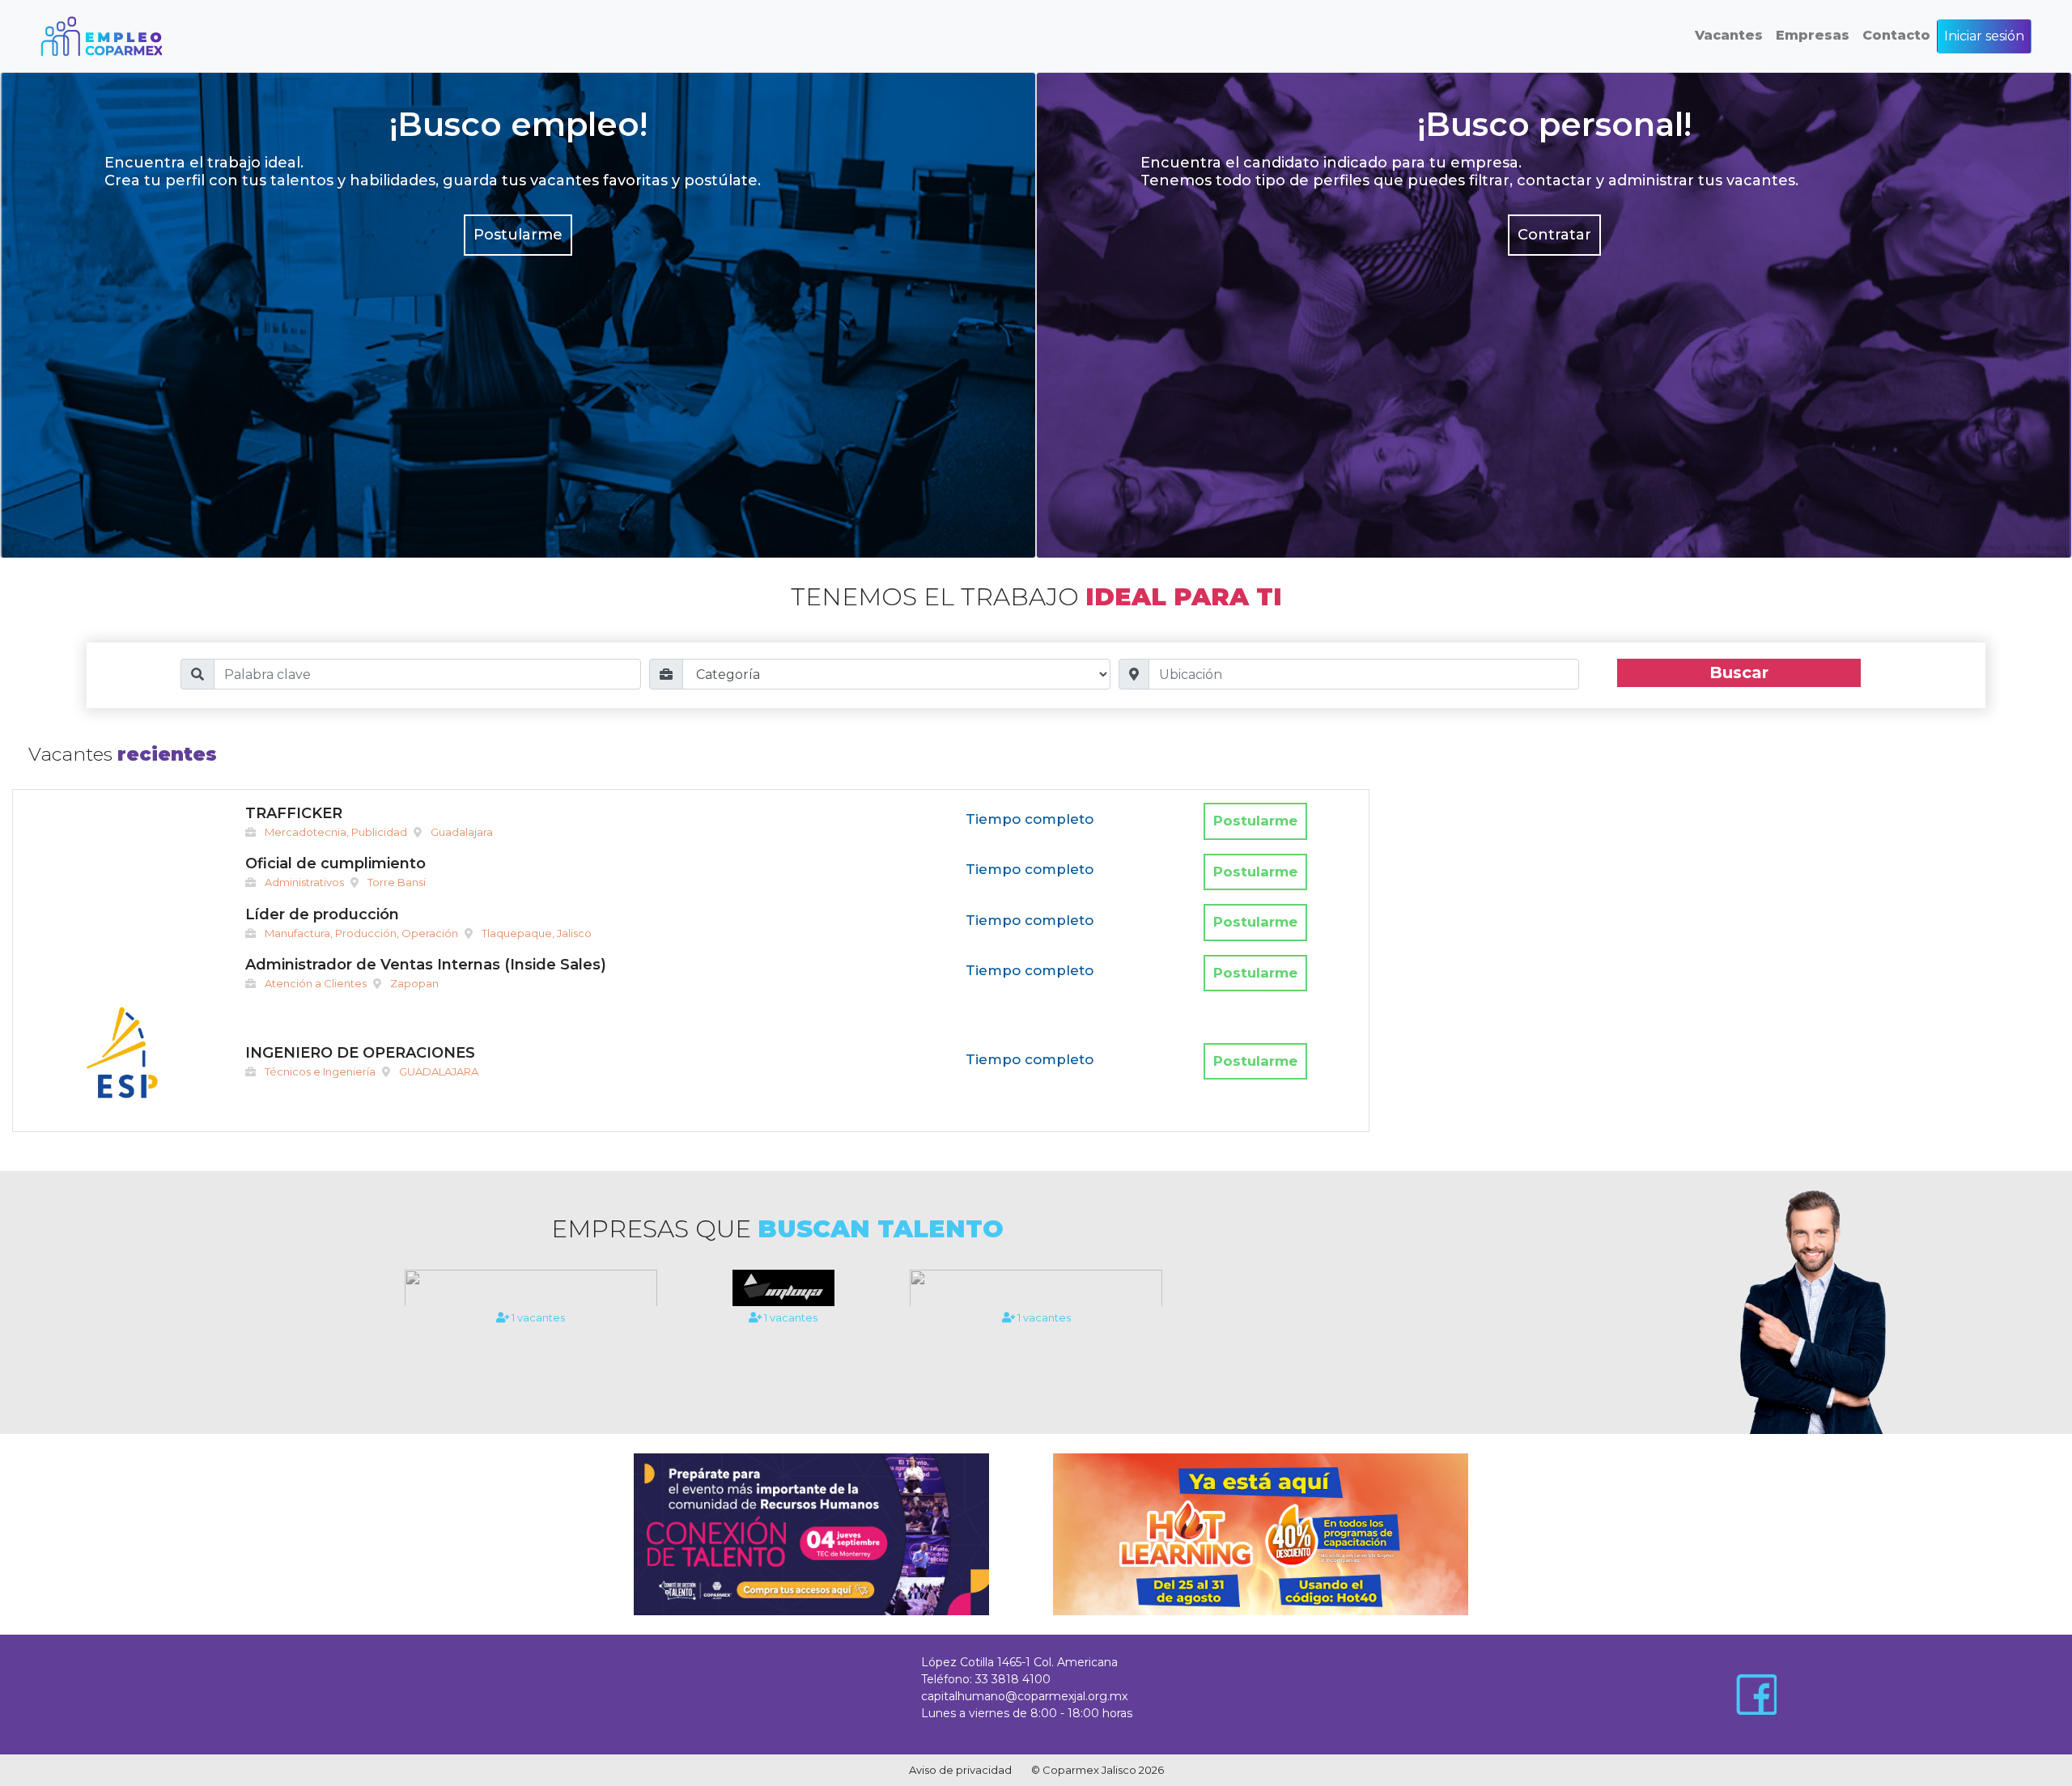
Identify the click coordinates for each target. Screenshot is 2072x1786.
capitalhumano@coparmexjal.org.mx (1024, 1696)
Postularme (518, 235)
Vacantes (1729, 35)
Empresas (1813, 35)
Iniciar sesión (1984, 36)
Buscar (1739, 672)
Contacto (1896, 35)
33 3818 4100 (1013, 1679)
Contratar (1554, 235)
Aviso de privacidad (960, 1770)
